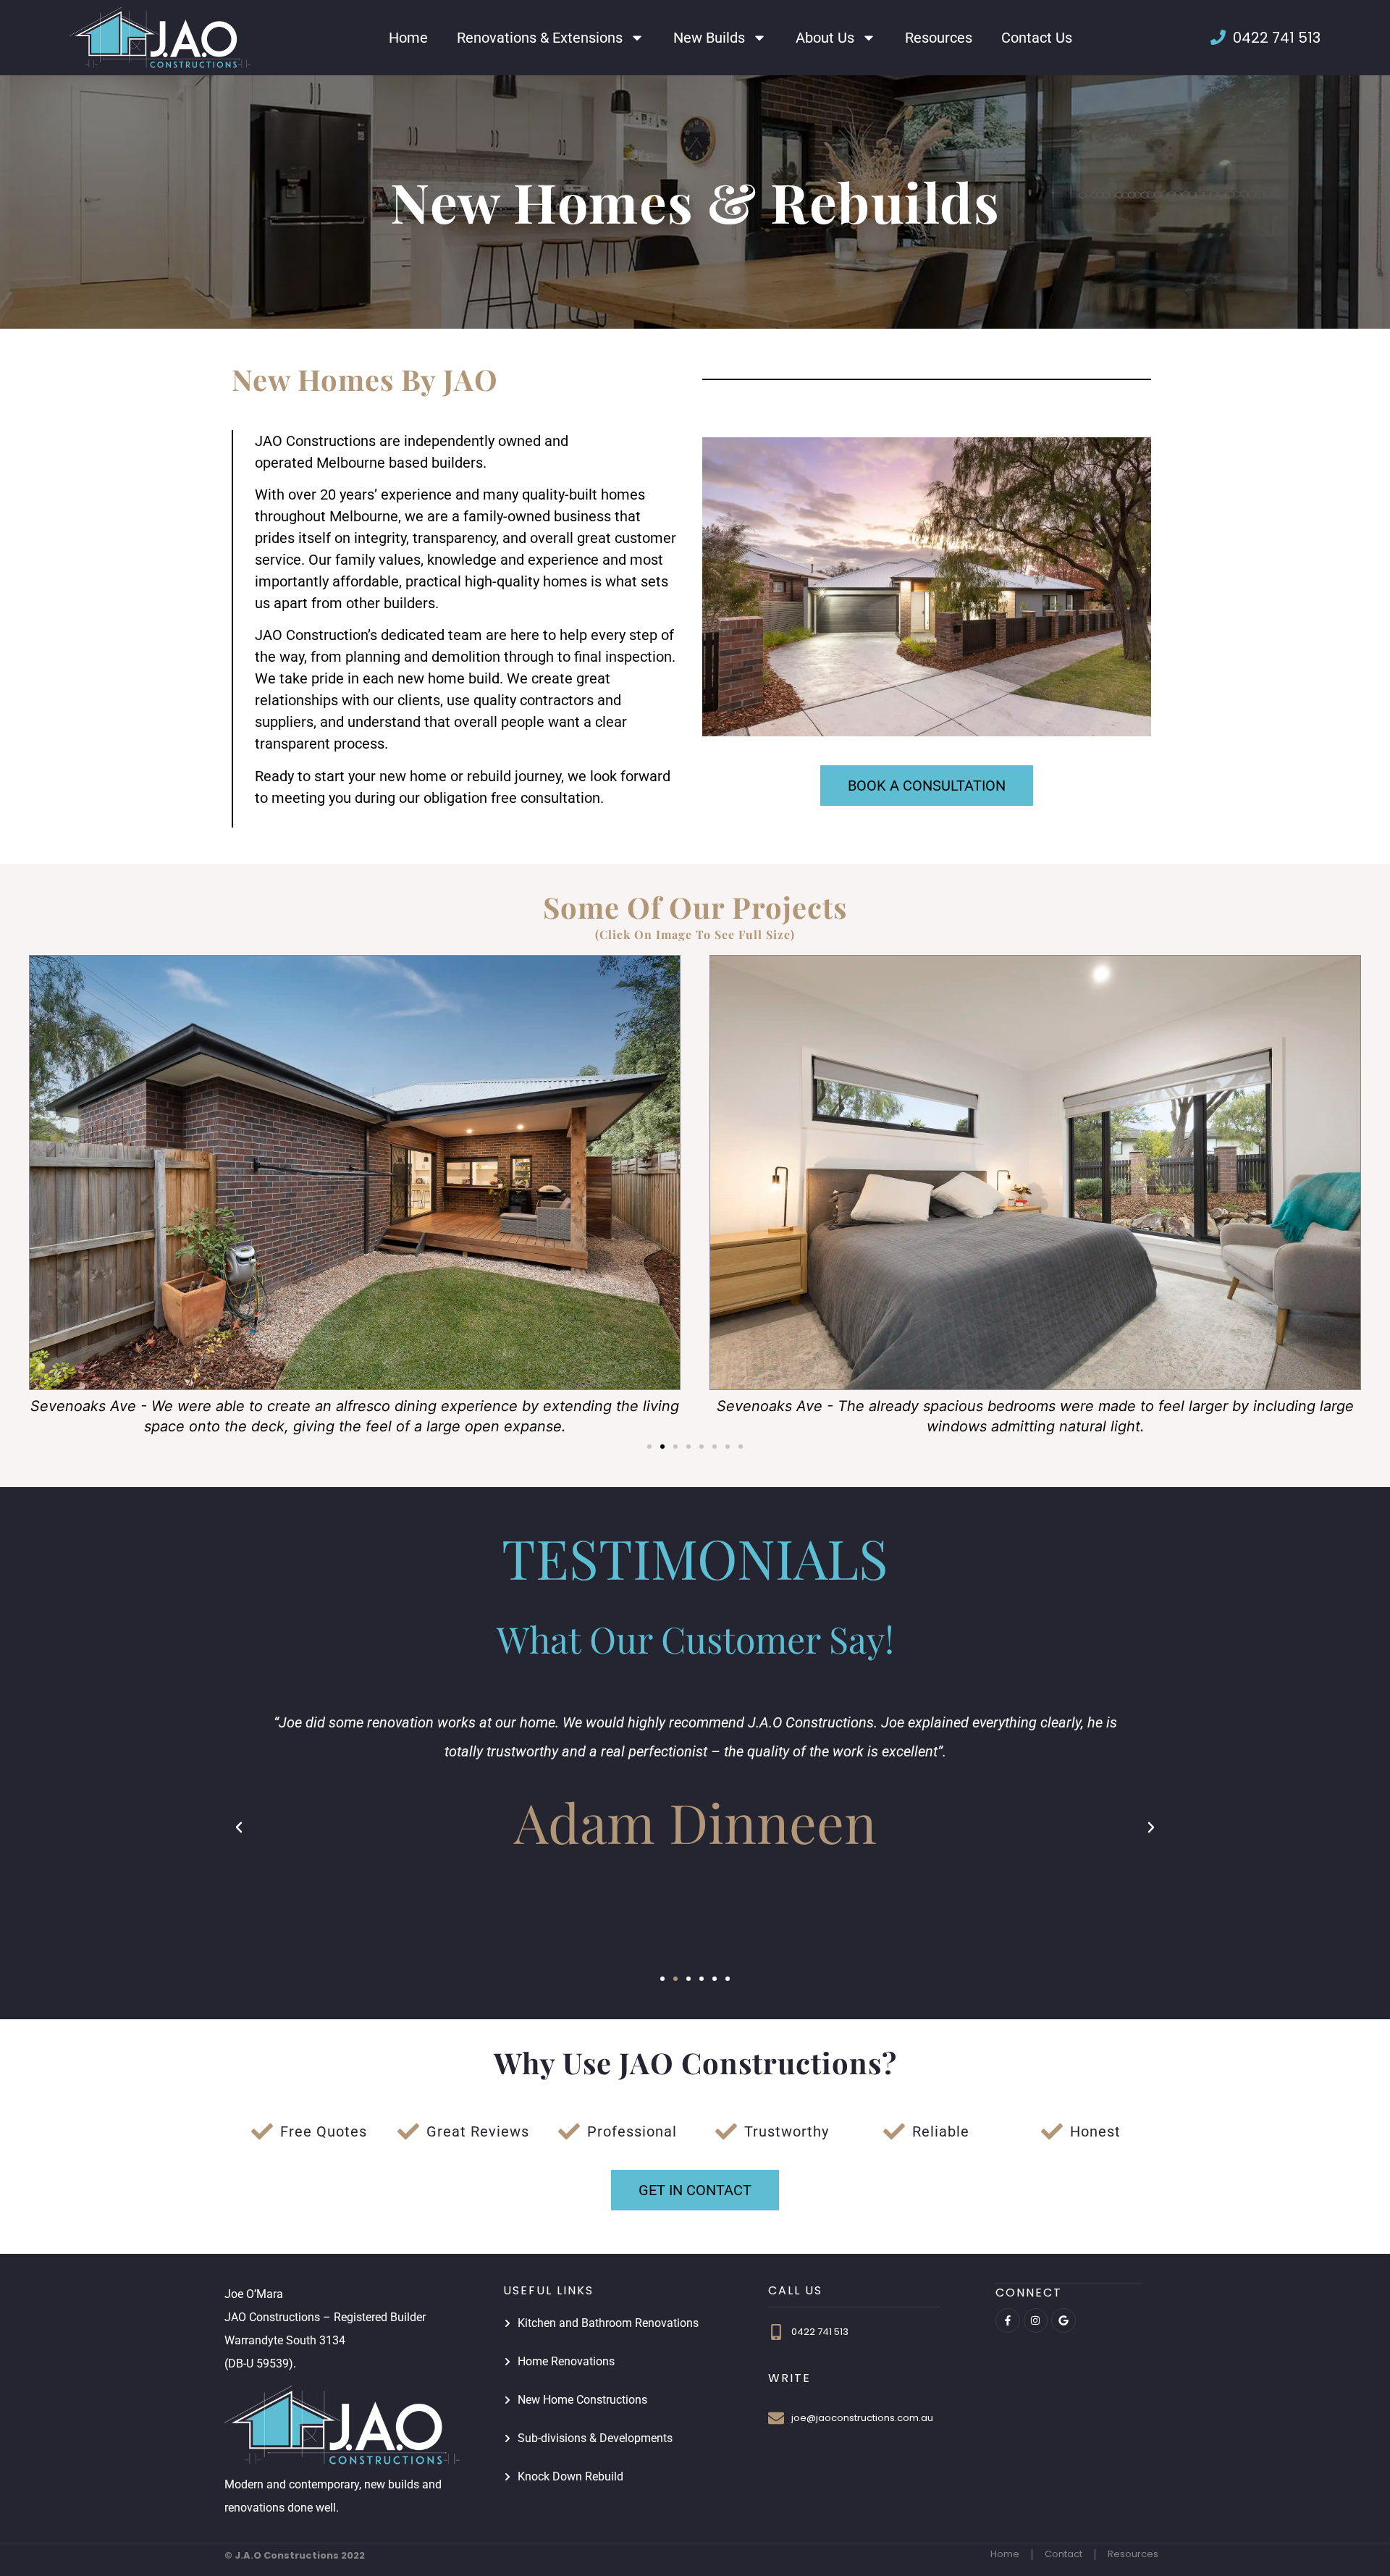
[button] (649, 1447)
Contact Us (1037, 38)
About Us (825, 38)
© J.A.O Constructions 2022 (295, 2555)
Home (408, 38)
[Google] (1063, 2320)
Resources (939, 38)
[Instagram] (1036, 2320)
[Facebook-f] (1008, 2320)
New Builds (709, 38)
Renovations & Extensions (540, 38)
